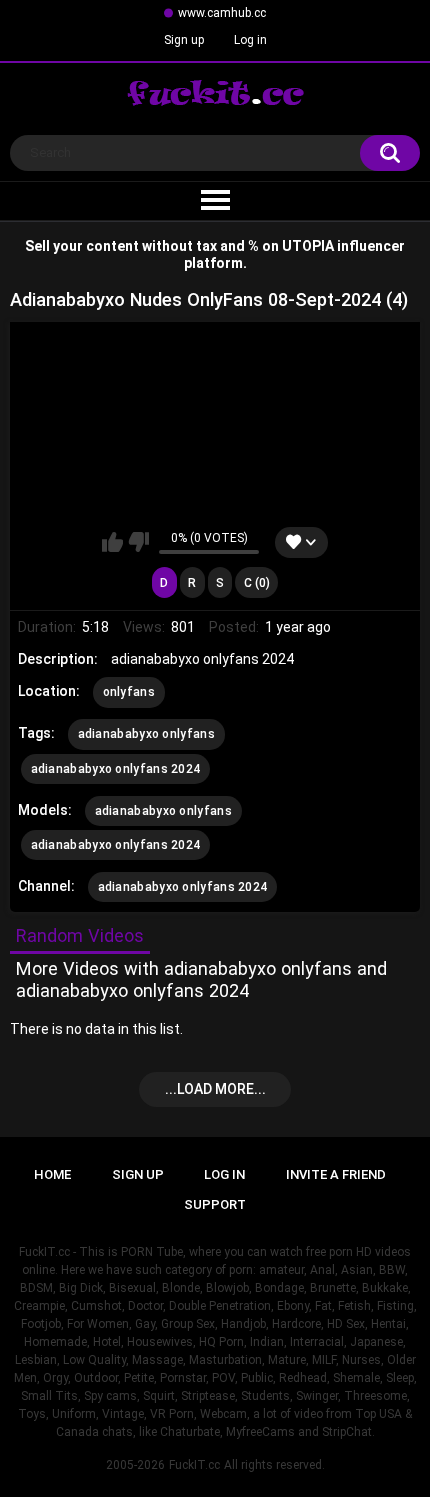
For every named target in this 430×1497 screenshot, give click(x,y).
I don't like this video (138, 542)
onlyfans (129, 692)
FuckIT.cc (194, 1465)
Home (52, 1174)
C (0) (257, 583)
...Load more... (215, 1089)
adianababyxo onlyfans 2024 (116, 769)
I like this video (112, 542)
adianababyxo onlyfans (146, 734)
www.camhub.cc (222, 13)
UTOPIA (308, 246)
